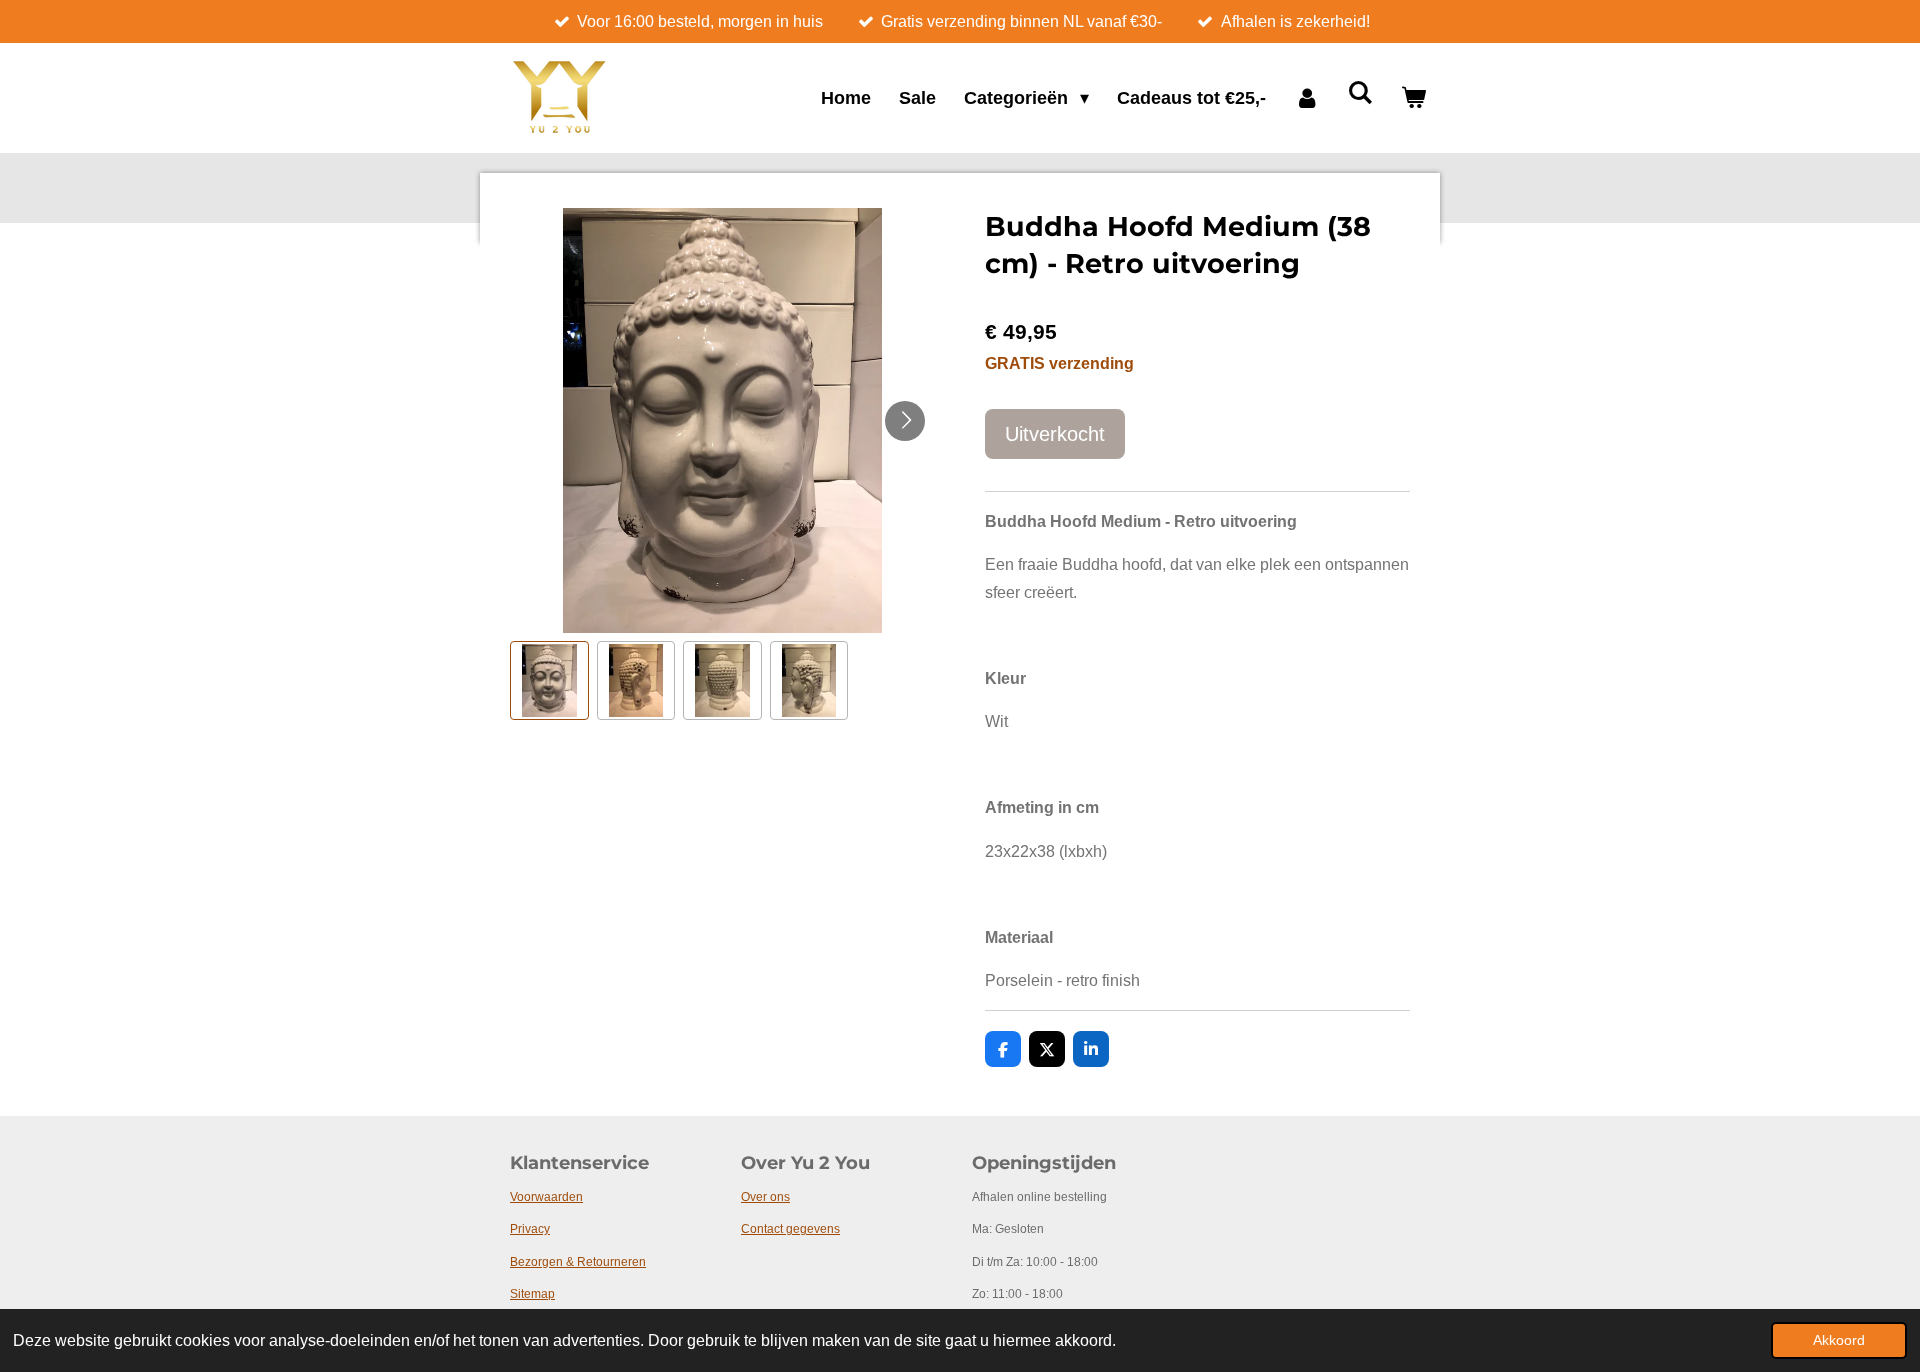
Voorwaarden (546, 1197)
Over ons (765, 1197)
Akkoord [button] (1839, 1340)
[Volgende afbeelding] (905, 421)
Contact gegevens (790, 1229)
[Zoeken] (1360, 93)
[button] (549, 680)
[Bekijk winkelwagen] (1413, 98)
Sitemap (532, 1294)
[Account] (1306, 98)
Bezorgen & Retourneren (578, 1262)
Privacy (530, 1229)
